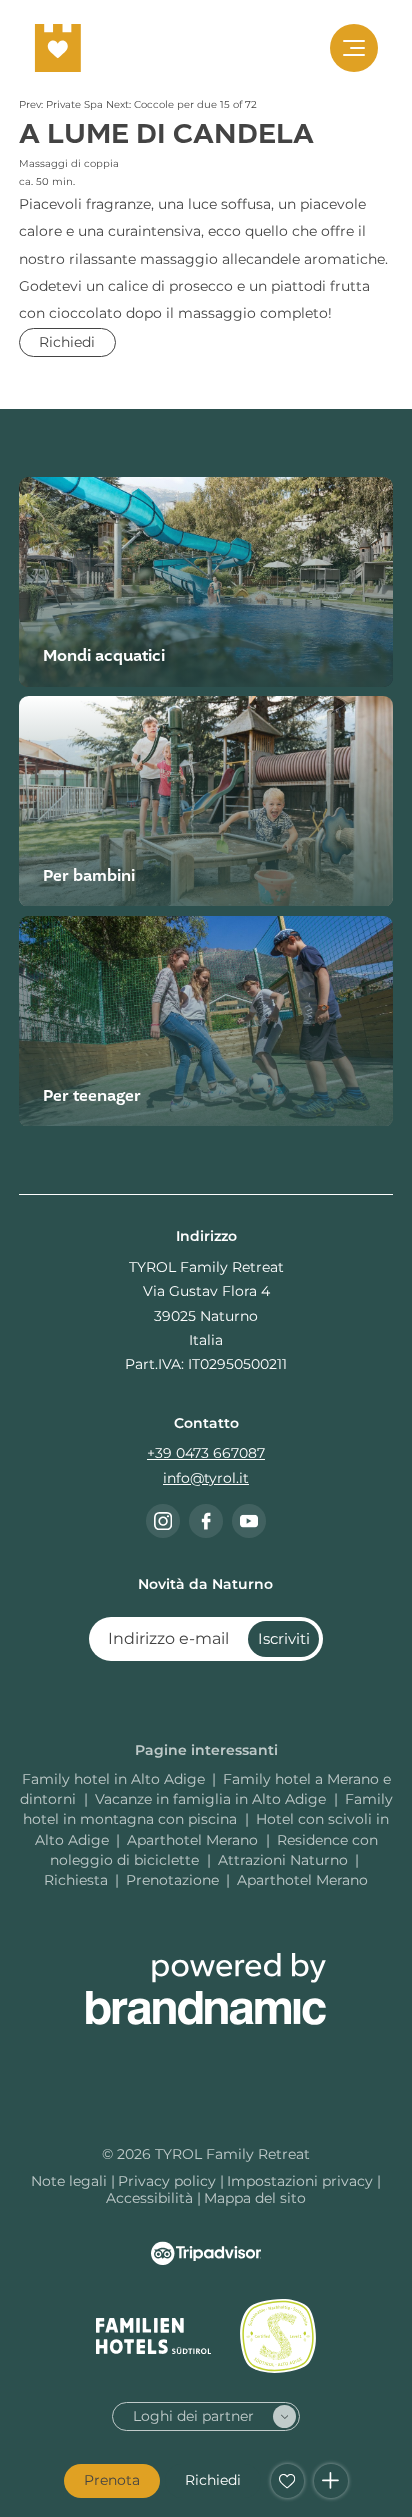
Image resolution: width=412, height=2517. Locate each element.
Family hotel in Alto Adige (113, 1779)
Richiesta (76, 1880)
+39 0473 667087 (206, 1453)
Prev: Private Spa (62, 104)
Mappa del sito (255, 2198)
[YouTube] (249, 1521)
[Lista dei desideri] (288, 2481)
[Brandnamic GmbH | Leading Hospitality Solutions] (206, 1989)
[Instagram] (163, 1521)
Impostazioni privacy (302, 2181)
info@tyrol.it (206, 1478)
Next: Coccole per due (163, 104)
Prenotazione (172, 1880)
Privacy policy (169, 2181)
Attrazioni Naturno (283, 1860)
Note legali (71, 2181)
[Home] (58, 48)
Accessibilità (151, 2198)
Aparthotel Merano (194, 1840)
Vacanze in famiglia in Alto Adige (212, 1799)
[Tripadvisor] (206, 2253)
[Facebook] (206, 1521)
